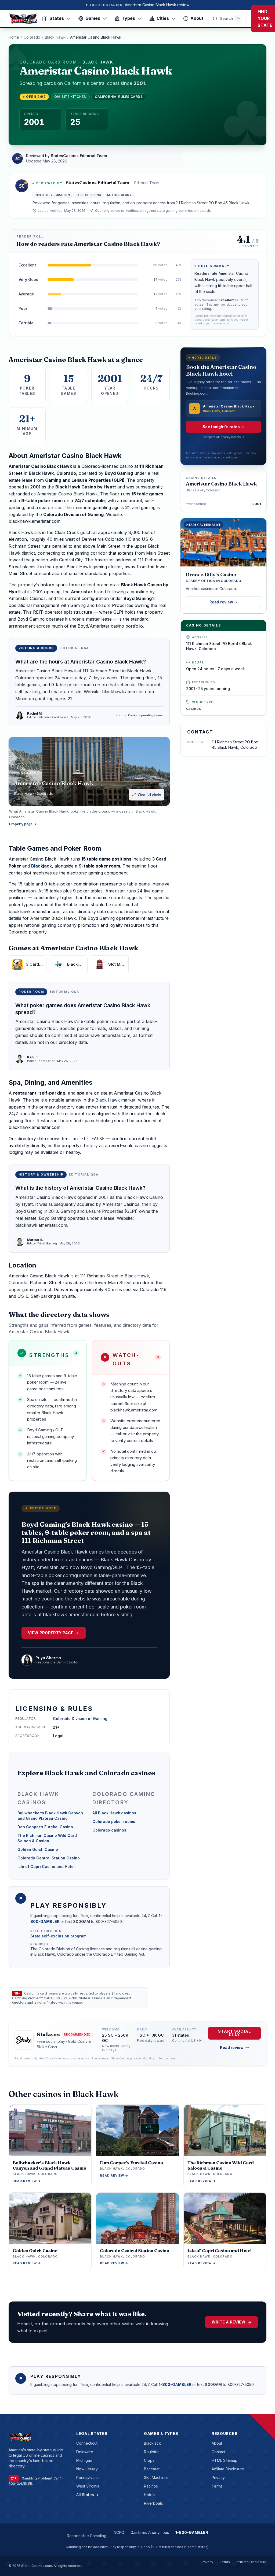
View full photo (149, 794)
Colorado (32, 37)
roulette (151, 2452)
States (57, 18)
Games (93, 18)
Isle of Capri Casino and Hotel (46, 1867)
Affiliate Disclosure (228, 2469)
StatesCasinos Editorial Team (97, 183)
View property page (54, 1633)
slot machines (156, 2477)
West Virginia (88, 2486)
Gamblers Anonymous (150, 2532)
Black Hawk (55, 37)
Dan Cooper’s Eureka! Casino (45, 1827)
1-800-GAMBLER (176, 2384)
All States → (87, 2495)
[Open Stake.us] (24, 2040)
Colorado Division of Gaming (80, 1719)
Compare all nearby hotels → (224, 437)
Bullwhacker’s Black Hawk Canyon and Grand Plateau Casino (50, 1816)
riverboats (153, 2503)
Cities (163, 18)
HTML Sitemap (225, 2460)
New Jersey (87, 2469)
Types (128, 18)
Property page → (23, 824)
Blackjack (41, 866)
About (197, 18)
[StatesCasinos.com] (23, 18)
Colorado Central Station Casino (49, 1858)
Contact (218, 2452)
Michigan (84, 2460)
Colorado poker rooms (114, 1821)
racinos (151, 2486)
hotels (150, 2495)
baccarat (152, 2469)
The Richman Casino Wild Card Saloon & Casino (47, 1838)
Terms (217, 2486)
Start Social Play (234, 2033)
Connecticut (87, 2443)
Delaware (85, 2452)
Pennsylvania (88, 2477)
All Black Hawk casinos (114, 1813)
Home (14, 37)
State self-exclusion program (58, 1936)
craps (149, 2460)
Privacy (218, 2477)
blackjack (152, 2443)
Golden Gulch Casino (38, 1849)
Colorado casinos (109, 1830)
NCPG (119, 2532)
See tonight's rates (221, 427)
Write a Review (231, 2322)
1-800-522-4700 (64, 1998)
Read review (221, 602)
